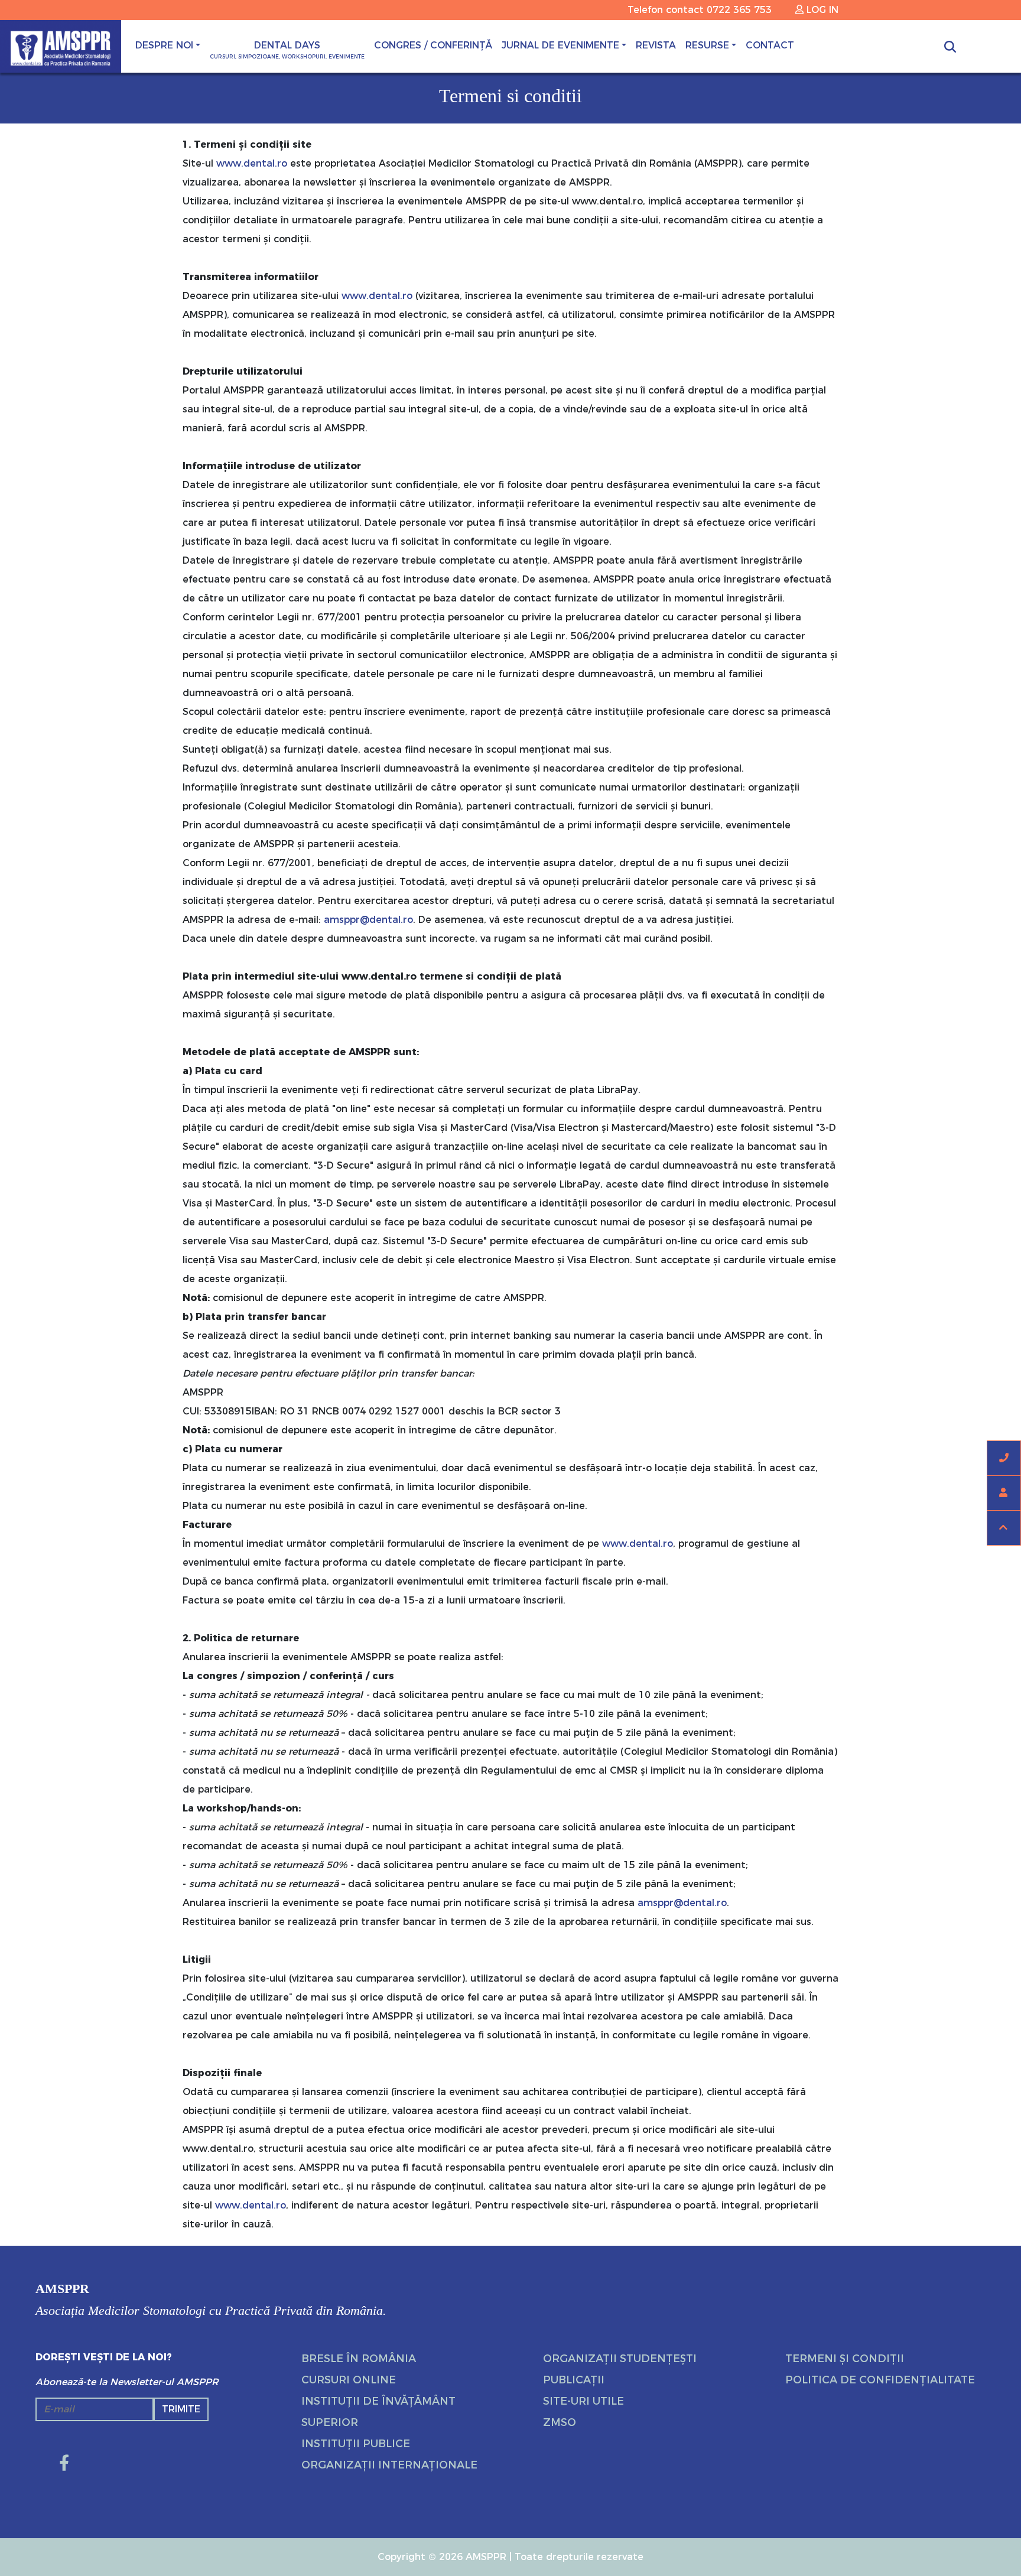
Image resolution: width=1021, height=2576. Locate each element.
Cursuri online (349, 2380)
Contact (770, 45)
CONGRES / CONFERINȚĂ (433, 45)
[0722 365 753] (1004, 1458)
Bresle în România (359, 2359)
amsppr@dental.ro (368, 920)
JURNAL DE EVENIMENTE (560, 45)
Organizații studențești (620, 2359)
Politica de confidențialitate (880, 2380)
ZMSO (560, 2422)
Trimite (181, 2409)
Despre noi (164, 45)
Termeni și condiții (845, 2359)
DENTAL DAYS (287, 50)
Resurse (707, 45)
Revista (656, 45)
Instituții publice (356, 2444)
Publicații (574, 2380)
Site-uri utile (583, 2401)
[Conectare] (1004, 1493)
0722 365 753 (739, 10)
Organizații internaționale (389, 2465)
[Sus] (1004, 1528)
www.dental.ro (252, 163)
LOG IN (821, 10)
